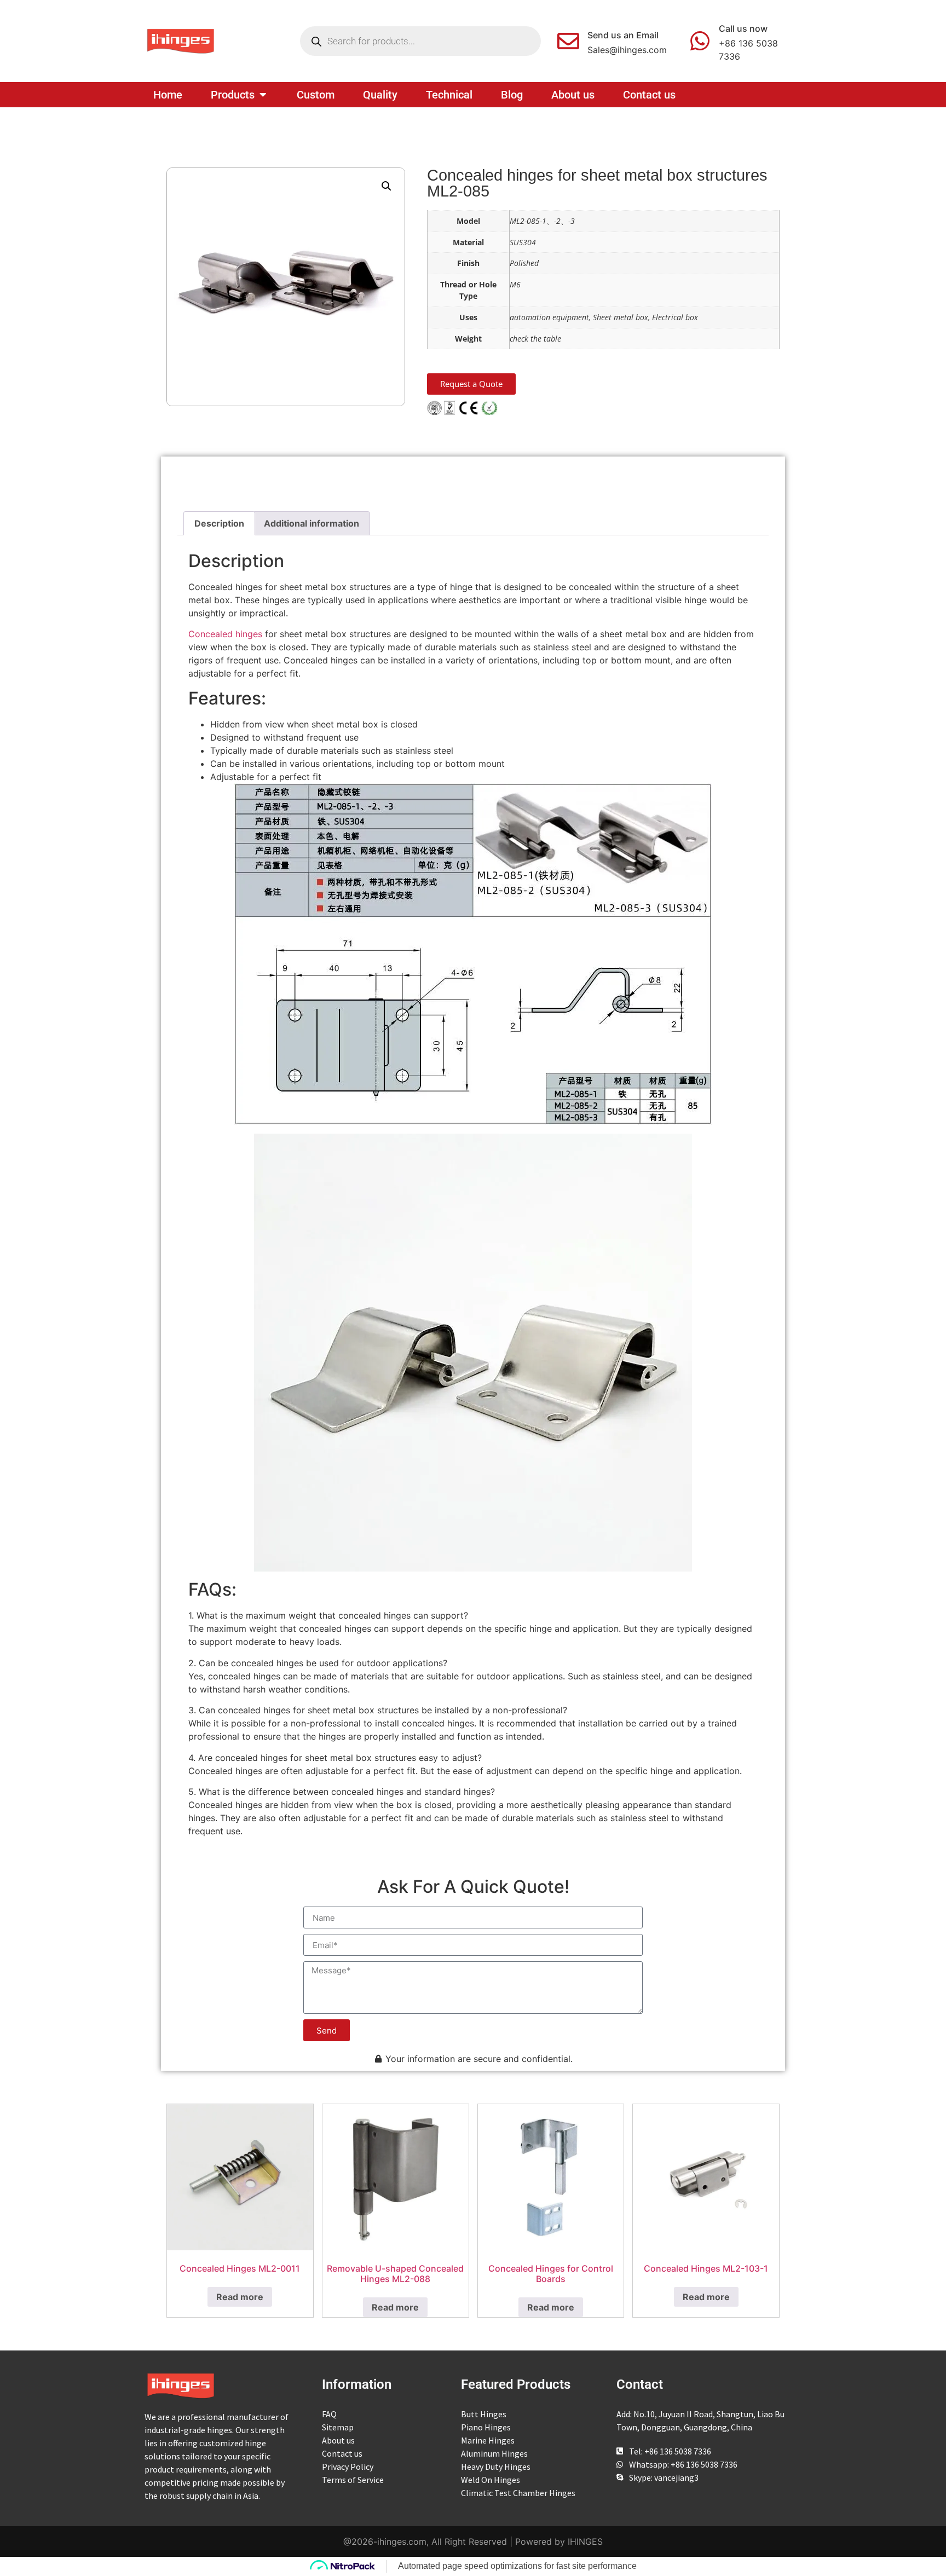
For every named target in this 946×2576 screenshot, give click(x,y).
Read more (240, 2297)
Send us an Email (623, 35)
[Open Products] (263, 95)
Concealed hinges (225, 634)
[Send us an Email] (568, 41)
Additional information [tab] (312, 523)
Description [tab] (219, 523)
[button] (387, 186)
